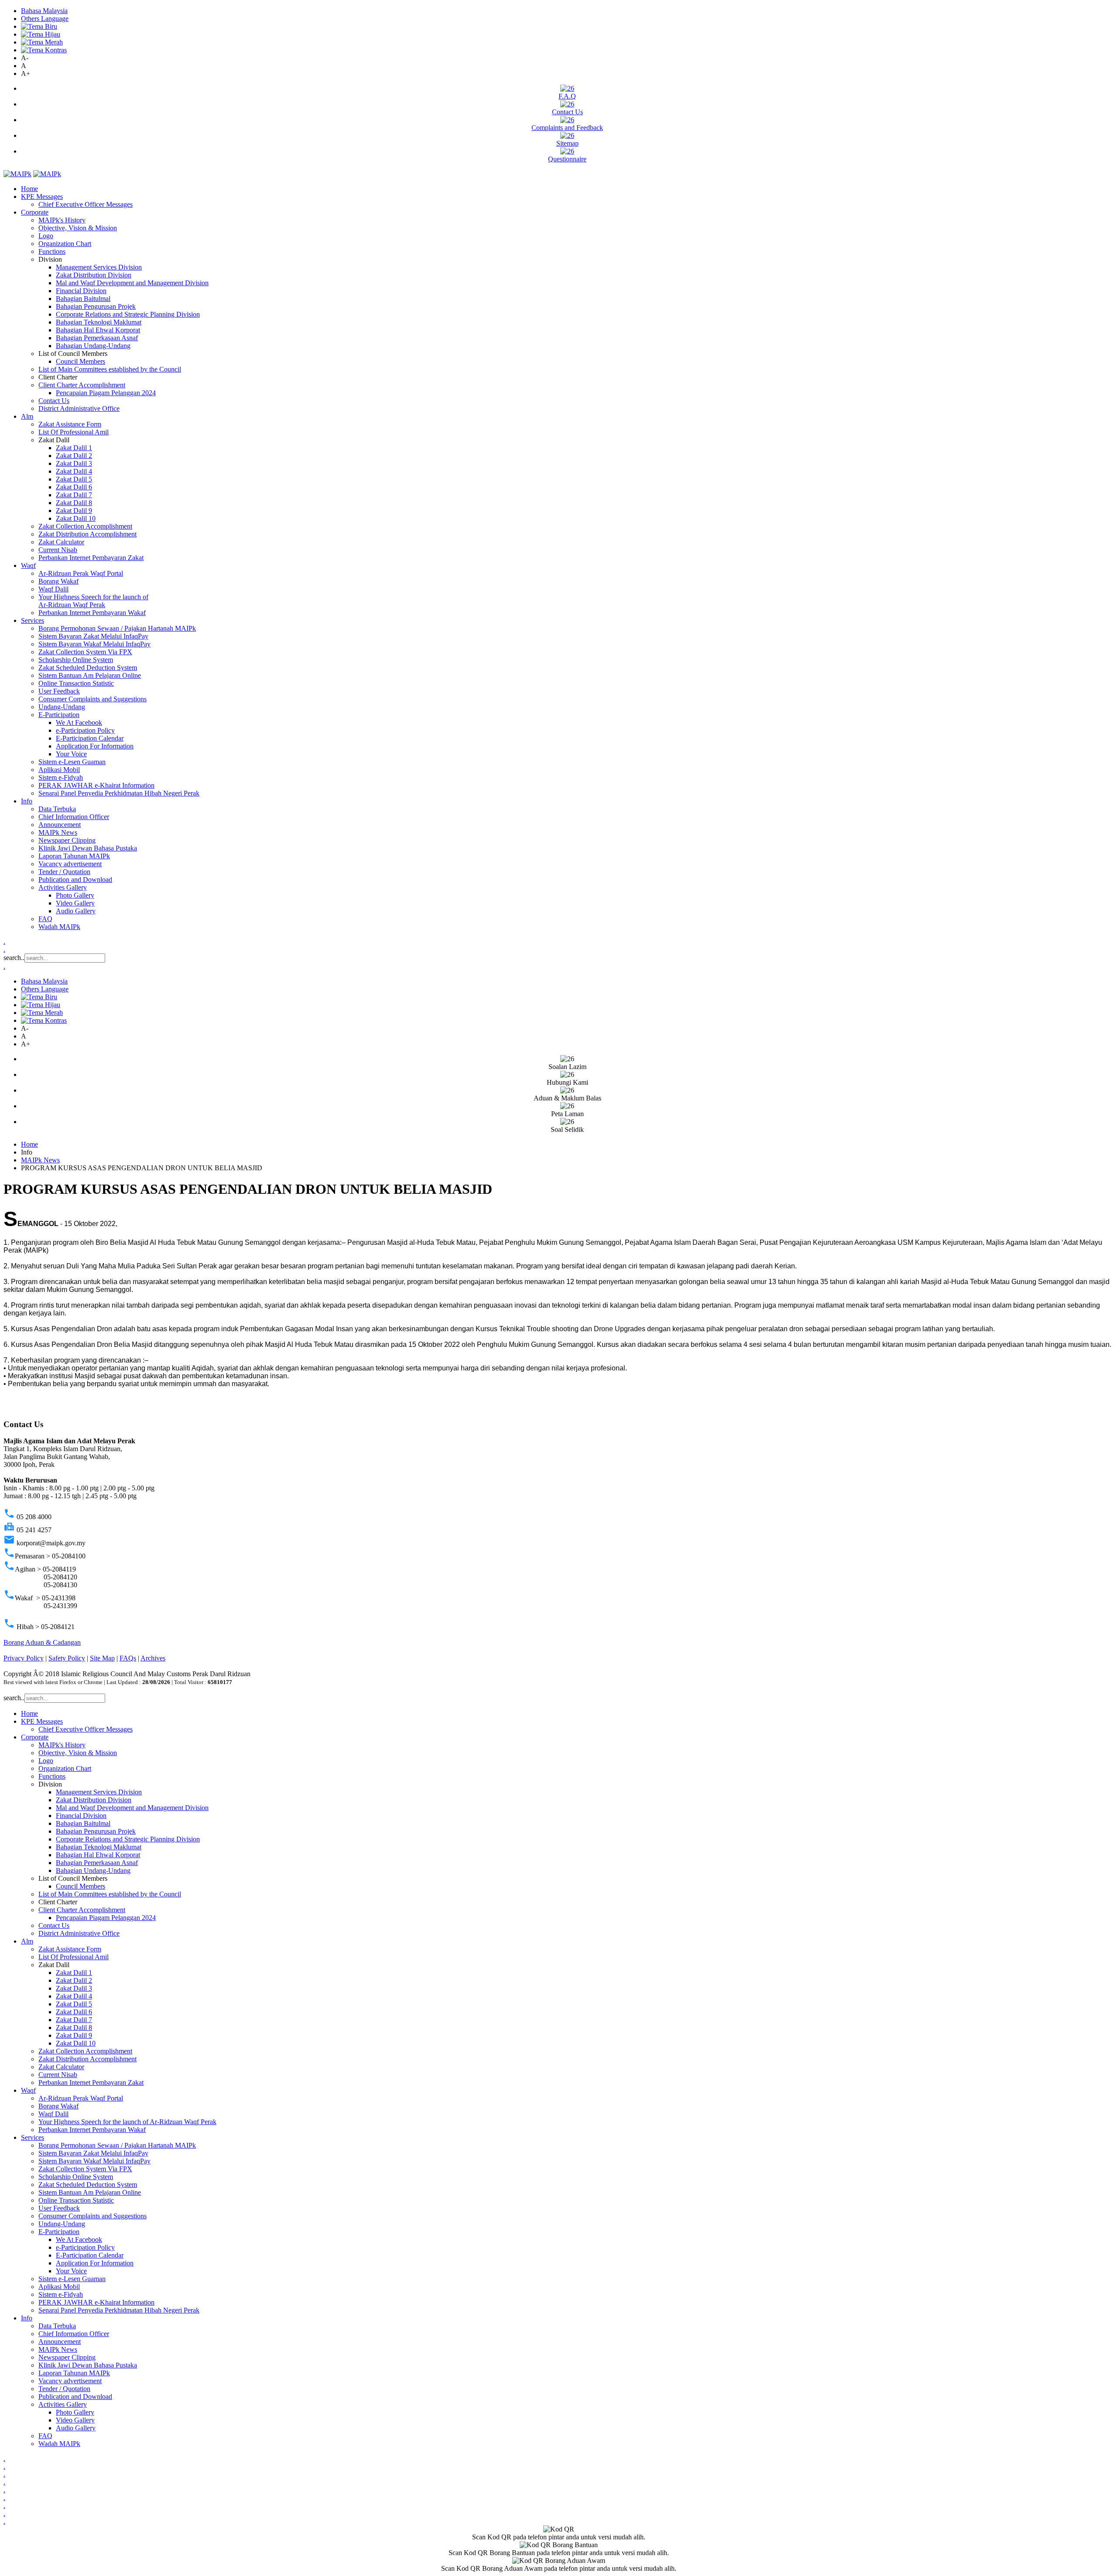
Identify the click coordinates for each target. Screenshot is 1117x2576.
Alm (27, 416)
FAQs (128, 1658)
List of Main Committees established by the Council (110, 369)
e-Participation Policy (85, 730)
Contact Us (567, 112)
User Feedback (59, 691)
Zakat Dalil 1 (74, 448)
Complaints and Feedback (567, 128)
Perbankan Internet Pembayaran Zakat (91, 558)
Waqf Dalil (53, 589)
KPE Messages (42, 196)
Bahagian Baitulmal (83, 299)
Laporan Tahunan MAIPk (74, 856)
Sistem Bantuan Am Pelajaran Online (90, 675)
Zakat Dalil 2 (74, 456)
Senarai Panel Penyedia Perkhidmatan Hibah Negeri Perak (119, 793)
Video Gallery (75, 903)
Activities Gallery (63, 887)
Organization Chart (65, 244)
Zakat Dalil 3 (74, 463)
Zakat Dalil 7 (74, 495)
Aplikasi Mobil (59, 770)
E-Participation (59, 715)
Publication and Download (75, 880)
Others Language (45, 19)
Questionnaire (567, 159)
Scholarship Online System (76, 660)
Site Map (102, 1658)
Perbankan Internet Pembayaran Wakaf (92, 613)
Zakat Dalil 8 (74, 503)
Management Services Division (99, 267)
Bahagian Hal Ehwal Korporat (98, 330)
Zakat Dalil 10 (76, 518)
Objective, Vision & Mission (78, 228)
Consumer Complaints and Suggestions (93, 699)
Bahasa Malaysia (44, 11)
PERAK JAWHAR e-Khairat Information (96, 785)
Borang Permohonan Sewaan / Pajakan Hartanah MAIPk (117, 628)
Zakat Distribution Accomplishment (87, 534)
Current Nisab (58, 550)
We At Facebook (79, 723)
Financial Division (81, 291)
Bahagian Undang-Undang (93, 346)
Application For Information (95, 746)
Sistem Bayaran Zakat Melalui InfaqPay (93, 636)
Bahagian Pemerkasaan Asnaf (97, 338)
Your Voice (71, 754)
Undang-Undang (62, 707)
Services (33, 620)
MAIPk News (58, 832)
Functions (52, 251)
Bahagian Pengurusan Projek (96, 306)
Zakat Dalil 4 (74, 471)
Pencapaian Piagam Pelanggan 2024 (106, 393)
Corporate (35, 212)
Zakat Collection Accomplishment (85, 526)
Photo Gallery (75, 895)
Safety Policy (67, 1658)
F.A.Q (567, 96)
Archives (153, 1658)
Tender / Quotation (64, 872)
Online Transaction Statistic (76, 683)
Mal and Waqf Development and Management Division (132, 283)
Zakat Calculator (61, 542)
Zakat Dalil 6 (74, 487)
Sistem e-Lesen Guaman (72, 762)
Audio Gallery (76, 911)
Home (29, 189)
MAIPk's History (62, 220)
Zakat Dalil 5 (74, 479)
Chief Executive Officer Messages (86, 204)
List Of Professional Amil (74, 432)
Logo (46, 236)
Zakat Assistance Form (70, 424)
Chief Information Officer (74, 817)
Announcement (60, 825)
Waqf (28, 565)
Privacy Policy (24, 1658)
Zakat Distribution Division (94, 275)
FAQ (45, 919)
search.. (14, 958)
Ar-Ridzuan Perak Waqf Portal (81, 573)
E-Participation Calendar (90, 738)
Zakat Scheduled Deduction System (88, 668)
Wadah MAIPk (59, 927)
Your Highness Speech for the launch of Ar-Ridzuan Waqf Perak (93, 601)
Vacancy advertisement (70, 864)
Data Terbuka (57, 809)
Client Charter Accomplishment (82, 385)
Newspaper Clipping (67, 840)
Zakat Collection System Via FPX (85, 652)
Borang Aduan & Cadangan (42, 1642)
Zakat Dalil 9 (74, 511)
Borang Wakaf (58, 581)
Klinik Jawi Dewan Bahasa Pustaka (88, 848)
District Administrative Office (79, 408)
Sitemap (567, 143)
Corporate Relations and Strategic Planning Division (128, 314)
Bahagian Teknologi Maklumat (99, 322)
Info (27, 801)
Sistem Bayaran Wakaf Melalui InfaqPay (94, 644)
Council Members (81, 361)
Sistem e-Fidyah (61, 777)
